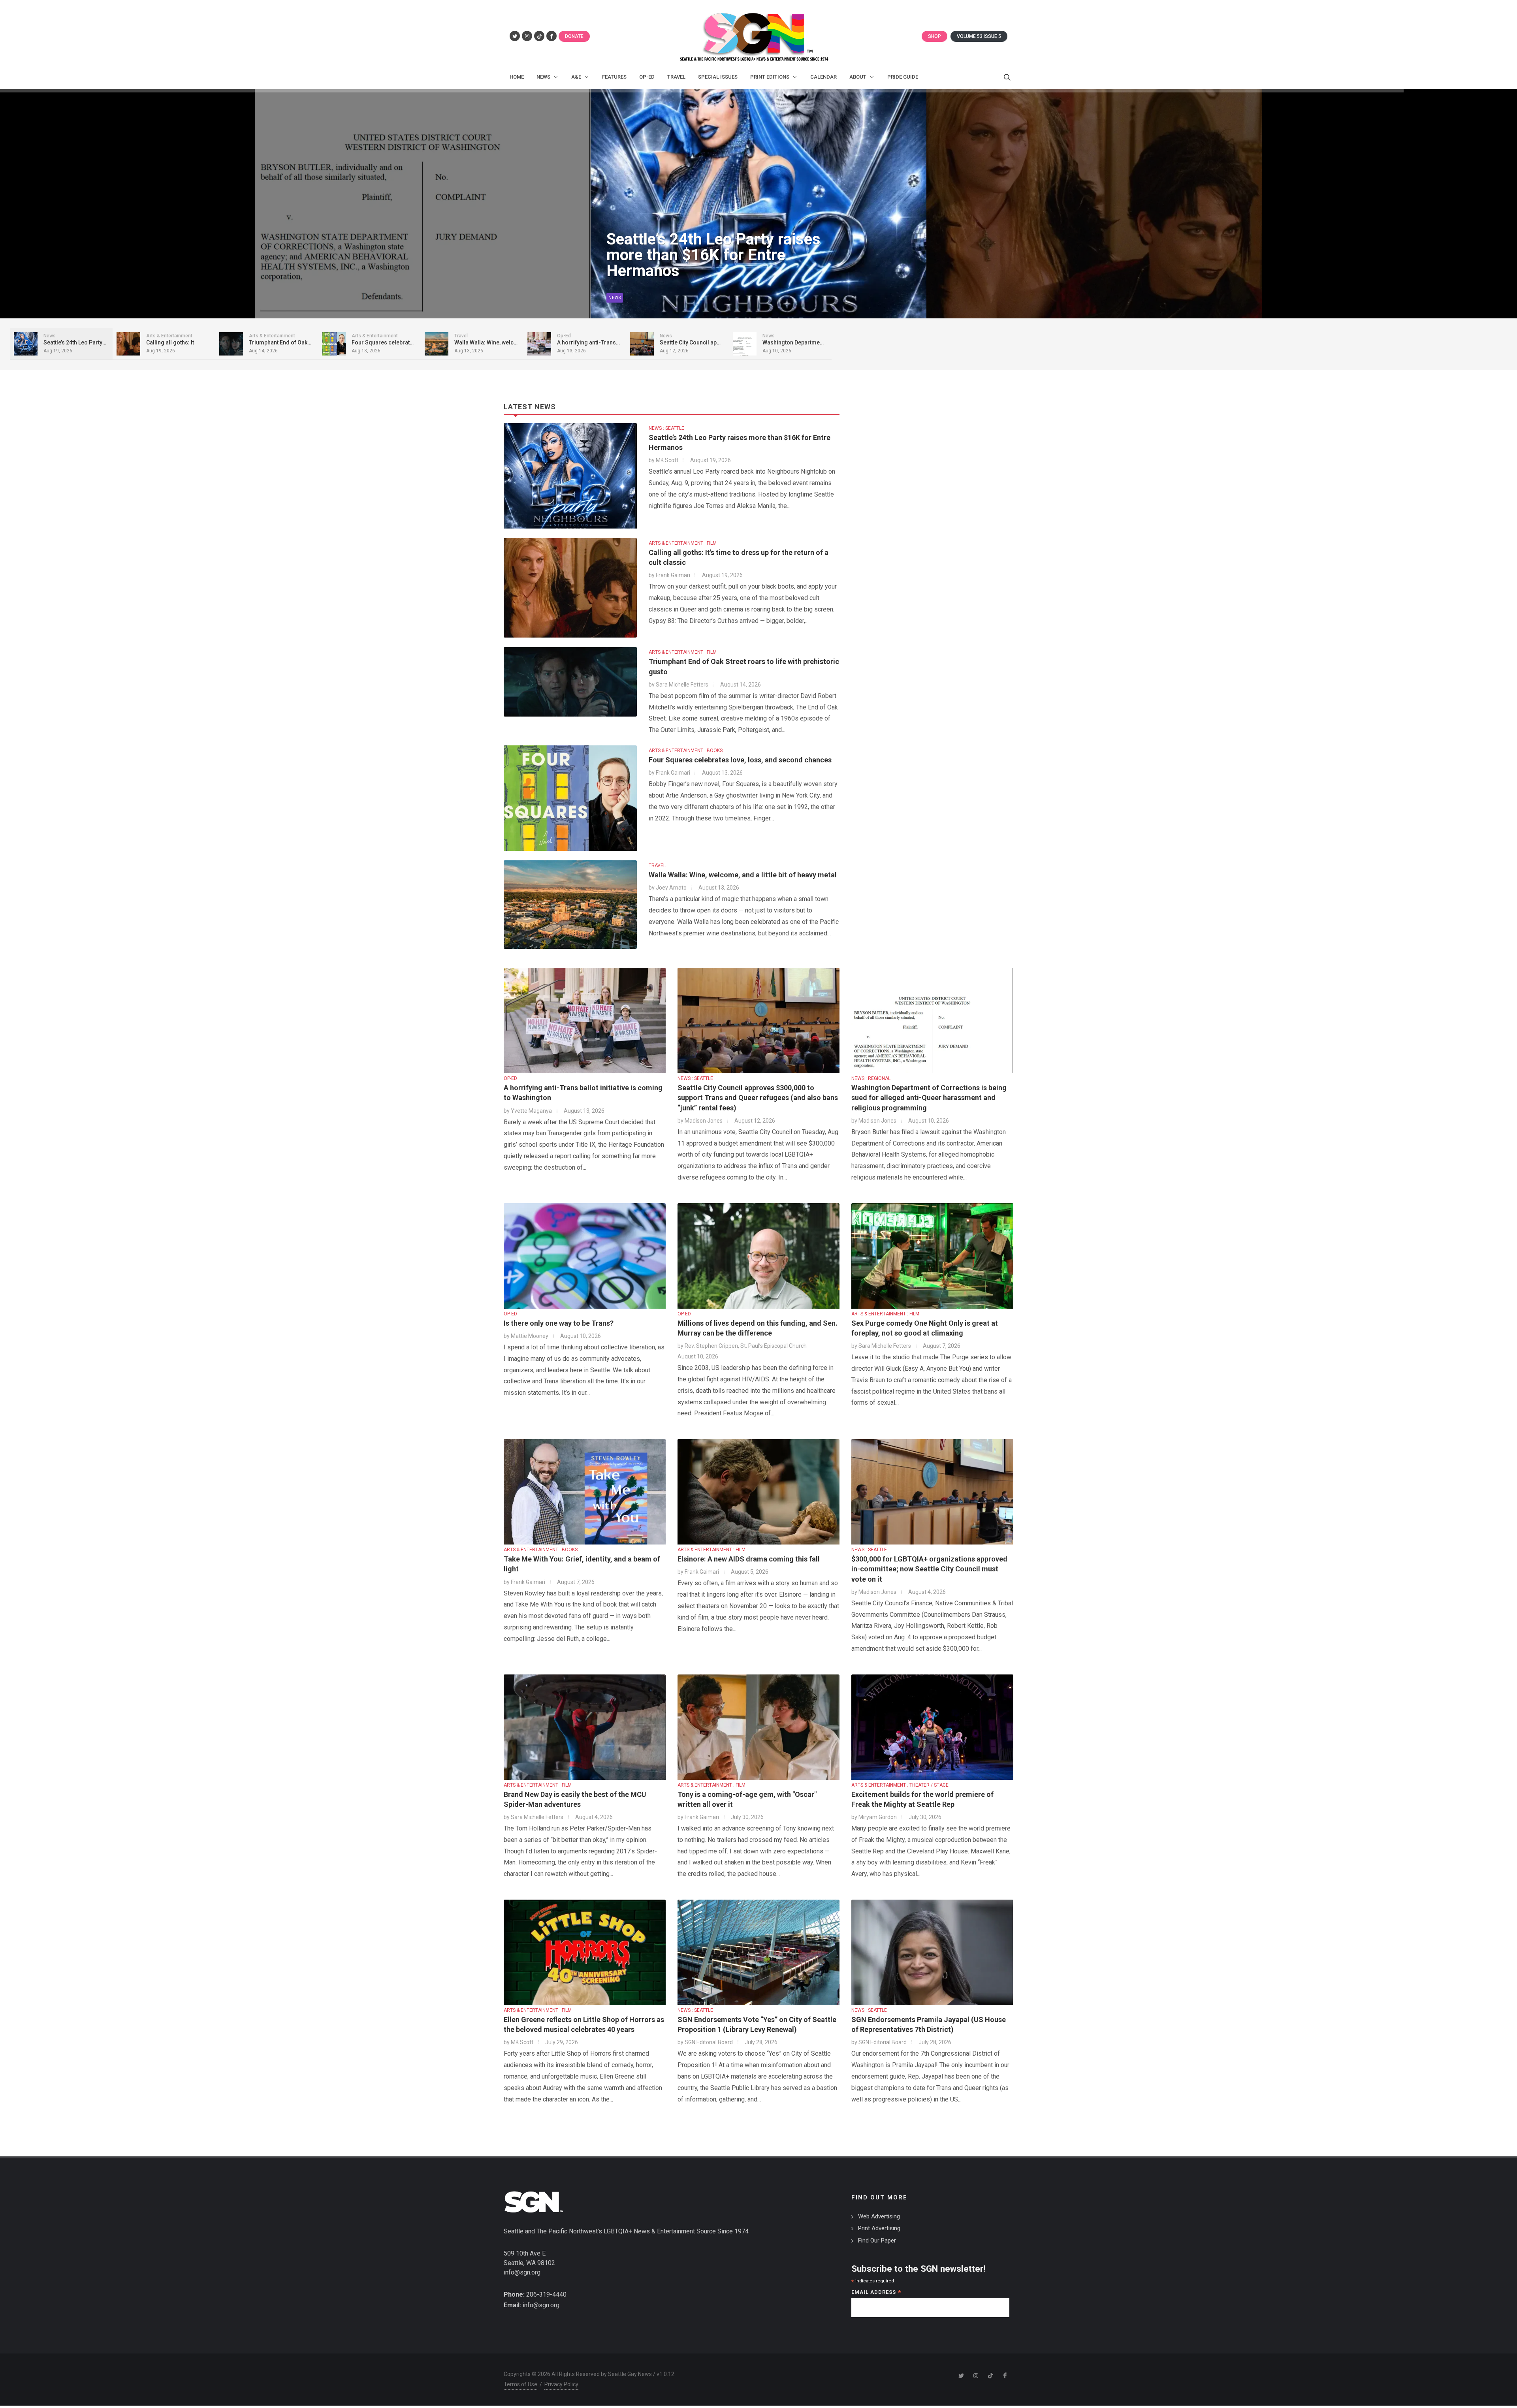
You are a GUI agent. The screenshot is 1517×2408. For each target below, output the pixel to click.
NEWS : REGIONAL (871, 1078)
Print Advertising (879, 2228)
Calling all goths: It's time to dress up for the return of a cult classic (717, 255)
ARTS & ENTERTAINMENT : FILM (683, 543)
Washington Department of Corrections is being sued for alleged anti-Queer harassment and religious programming (929, 1098)
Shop (934, 36)
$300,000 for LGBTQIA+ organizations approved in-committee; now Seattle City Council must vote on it (929, 1569)
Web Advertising (879, 2216)
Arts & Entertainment (635, 298)
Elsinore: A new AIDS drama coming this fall (749, 1559)
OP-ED (510, 1078)
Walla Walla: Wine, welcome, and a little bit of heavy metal (743, 875)
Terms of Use (520, 2384)
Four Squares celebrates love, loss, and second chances (740, 760)
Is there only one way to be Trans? (559, 1323)
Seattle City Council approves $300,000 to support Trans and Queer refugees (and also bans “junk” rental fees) (758, 1098)
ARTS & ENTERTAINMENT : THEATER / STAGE (900, 1785)
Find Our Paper (877, 2241)
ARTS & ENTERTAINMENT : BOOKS (686, 751)
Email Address (876, 2293)
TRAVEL (657, 865)
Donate (574, 36)
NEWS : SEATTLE (666, 428)
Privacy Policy (561, 2384)
